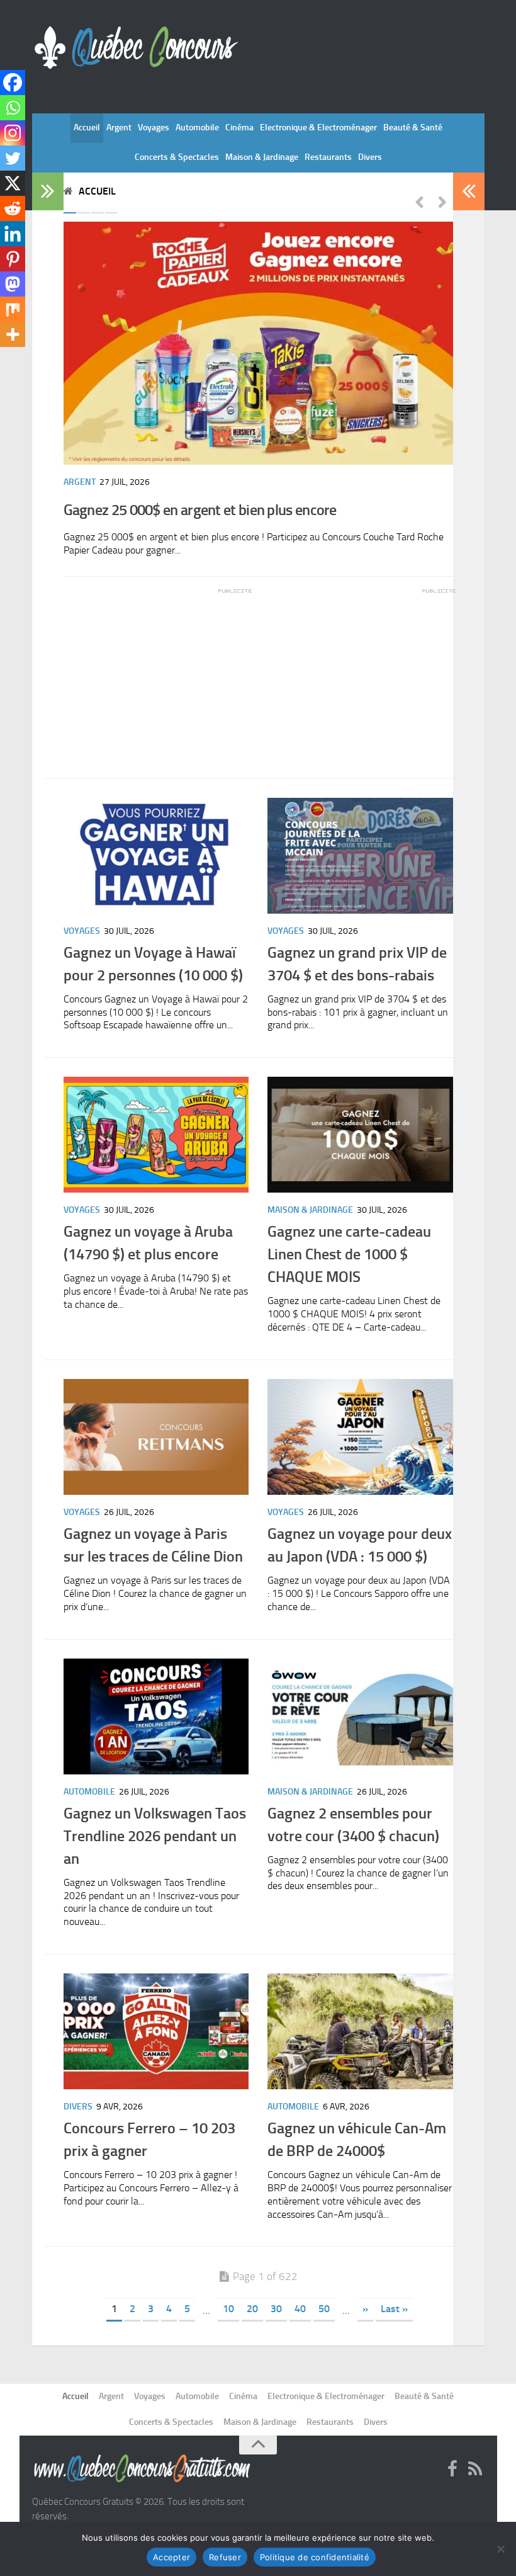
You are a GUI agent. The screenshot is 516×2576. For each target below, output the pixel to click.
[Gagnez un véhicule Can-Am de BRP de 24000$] (360, 2031)
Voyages (154, 128)
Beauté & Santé (413, 128)
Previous (419, 201)
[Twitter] (13, 158)
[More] (13, 334)
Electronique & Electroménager (318, 128)
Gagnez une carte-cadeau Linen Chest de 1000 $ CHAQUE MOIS (349, 1254)
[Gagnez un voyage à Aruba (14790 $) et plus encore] (156, 1135)
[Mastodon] (13, 284)
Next (442, 201)
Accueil (87, 128)
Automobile (197, 128)
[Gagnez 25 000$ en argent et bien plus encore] (258, 343)
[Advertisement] (158, 674)
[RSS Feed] (475, 2470)
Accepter (171, 2557)
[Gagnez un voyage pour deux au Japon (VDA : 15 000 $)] (360, 1437)
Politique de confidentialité (315, 2557)
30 (276, 2309)
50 (324, 2309)
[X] (13, 183)
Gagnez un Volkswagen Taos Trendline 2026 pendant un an (155, 1836)
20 (252, 2309)
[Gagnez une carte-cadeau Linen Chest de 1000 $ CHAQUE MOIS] (360, 1135)
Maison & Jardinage (262, 157)
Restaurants (328, 157)
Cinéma (239, 128)
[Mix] (13, 309)
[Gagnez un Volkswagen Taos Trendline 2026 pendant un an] (156, 1716)
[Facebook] (13, 82)
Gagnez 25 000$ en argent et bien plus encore (200, 510)
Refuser (225, 2557)
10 (228, 2309)
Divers (370, 157)
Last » (394, 2309)
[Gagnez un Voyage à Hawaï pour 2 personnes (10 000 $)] (156, 856)
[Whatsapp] (13, 108)
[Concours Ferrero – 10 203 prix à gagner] (156, 2031)
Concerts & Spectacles (177, 157)
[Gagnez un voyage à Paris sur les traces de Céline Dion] (156, 1437)
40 (300, 2309)
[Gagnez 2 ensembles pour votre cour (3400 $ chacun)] (360, 1716)
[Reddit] (13, 208)
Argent (119, 128)
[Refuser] (500, 2549)
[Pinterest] (13, 259)
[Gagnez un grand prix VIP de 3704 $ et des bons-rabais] (360, 856)
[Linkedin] (13, 234)
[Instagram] (13, 133)
